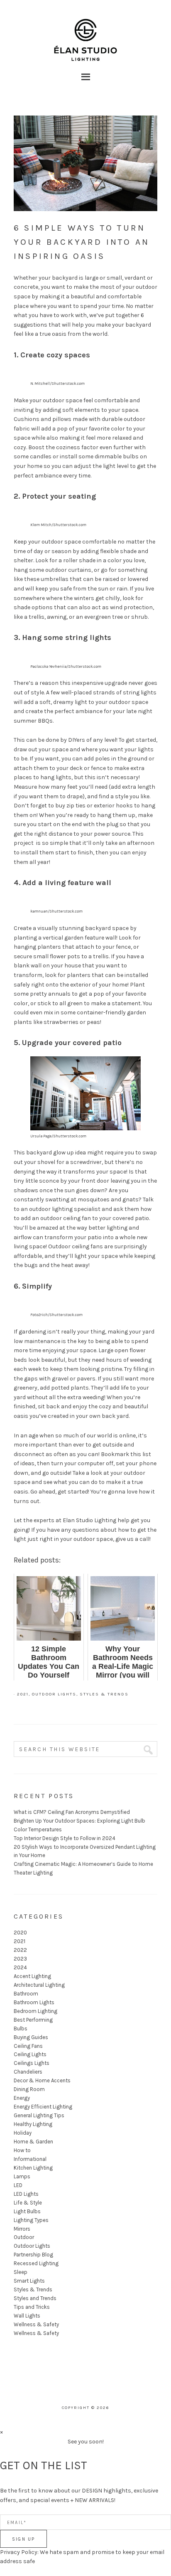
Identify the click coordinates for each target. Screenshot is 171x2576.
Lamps (22, 2176)
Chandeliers (28, 2072)
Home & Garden (33, 2142)
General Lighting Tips (39, 2115)
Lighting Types (31, 2220)
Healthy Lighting (33, 2124)
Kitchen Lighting (33, 2168)
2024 (20, 1967)
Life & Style (28, 2203)
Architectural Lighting (39, 1985)
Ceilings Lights (32, 2063)
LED (18, 2185)
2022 (20, 1950)
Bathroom (26, 1994)
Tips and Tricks (32, 2307)
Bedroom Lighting (35, 2011)
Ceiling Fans (28, 2046)
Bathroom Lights (34, 2002)
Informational (30, 2159)
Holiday (23, 2133)
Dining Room (29, 2089)
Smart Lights (29, 2281)
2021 (23, 1694)
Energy (22, 2098)
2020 (20, 1933)
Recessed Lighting (36, 2263)
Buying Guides (31, 2037)
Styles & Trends (104, 1694)
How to (22, 2150)
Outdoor (24, 2237)
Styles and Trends (35, 2298)
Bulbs (21, 2029)
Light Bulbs (27, 2211)
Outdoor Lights (54, 1694)
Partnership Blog (33, 2255)
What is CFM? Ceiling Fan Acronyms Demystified (72, 1812)
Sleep (21, 2272)
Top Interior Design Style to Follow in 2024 (65, 1838)
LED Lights (26, 2194)
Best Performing (33, 2020)
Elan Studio (85, 29)
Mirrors (22, 2229)
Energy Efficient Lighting (43, 2107)
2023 (20, 1959)
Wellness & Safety (36, 2324)
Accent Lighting (32, 1976)
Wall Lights (27, 2316)
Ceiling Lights (30, 2054)
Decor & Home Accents (42, 2080)
